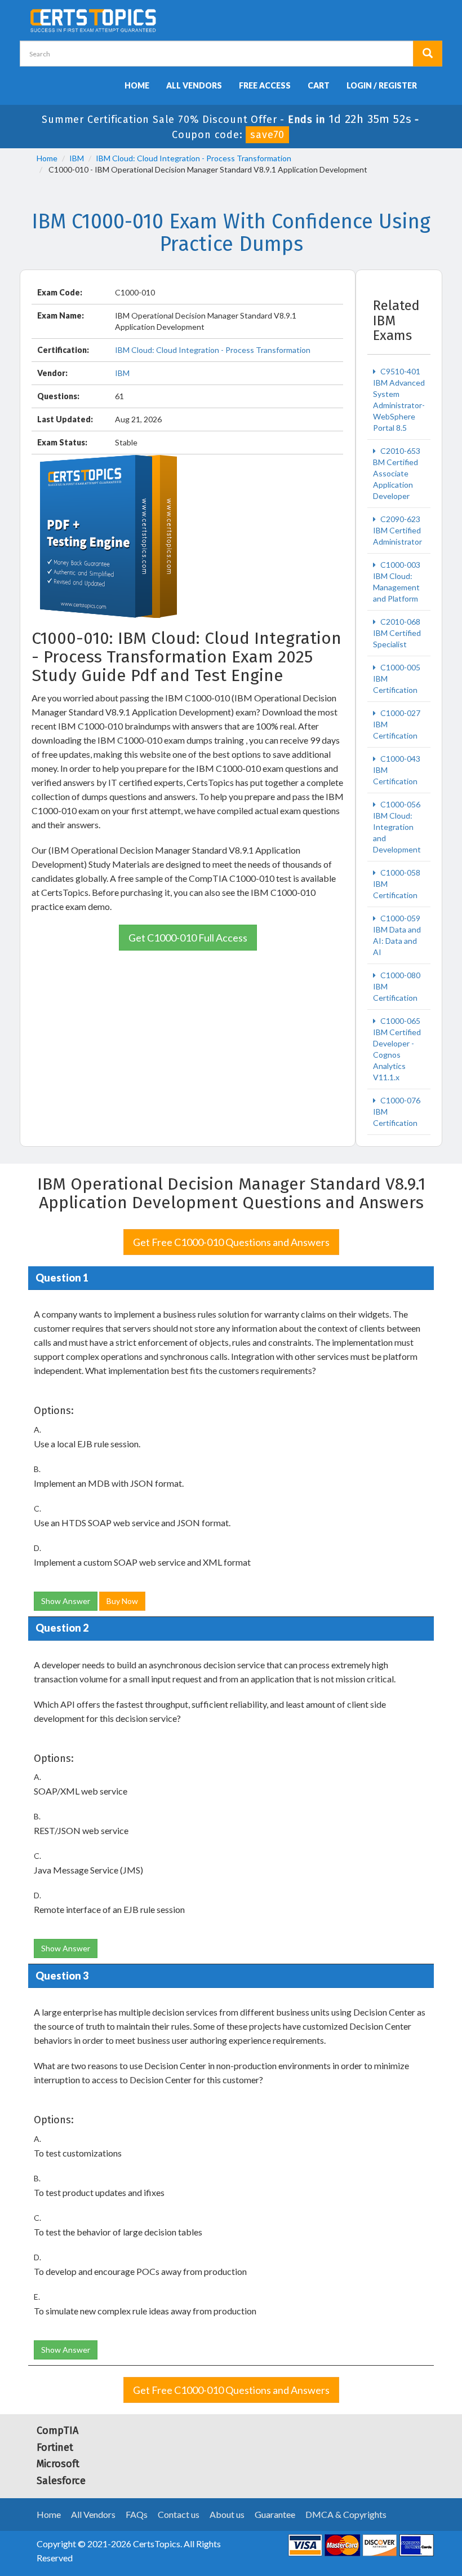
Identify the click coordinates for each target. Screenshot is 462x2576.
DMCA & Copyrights (346, 2514)
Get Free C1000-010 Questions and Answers (231, 1242)
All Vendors (194, 85)
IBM (77, 158)
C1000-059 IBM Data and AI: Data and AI (397, 935)
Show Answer (66, 1601)
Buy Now (122, 1601)
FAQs (137, 2514)
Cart (319, 85)
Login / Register (382, 85)
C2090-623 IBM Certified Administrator (397, 530)
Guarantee (275, 2514)
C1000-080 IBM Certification (397, 986)
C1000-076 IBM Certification (397, 1112)
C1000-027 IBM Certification (397, 724)
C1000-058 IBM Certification (397, 884)
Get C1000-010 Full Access (188, 938)
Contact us (179, 2514)
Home (137, 85)
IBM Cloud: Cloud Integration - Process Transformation (194, 158)
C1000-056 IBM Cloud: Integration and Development (397, 827)
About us (227, 2514)
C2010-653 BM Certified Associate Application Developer (397, 473)
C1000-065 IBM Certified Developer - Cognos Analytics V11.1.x (397, 1049)
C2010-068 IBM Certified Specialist (397, 633)
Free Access (265, 85)
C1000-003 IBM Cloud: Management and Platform (397, 582)
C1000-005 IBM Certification (397, 679)
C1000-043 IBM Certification (397, 770)
